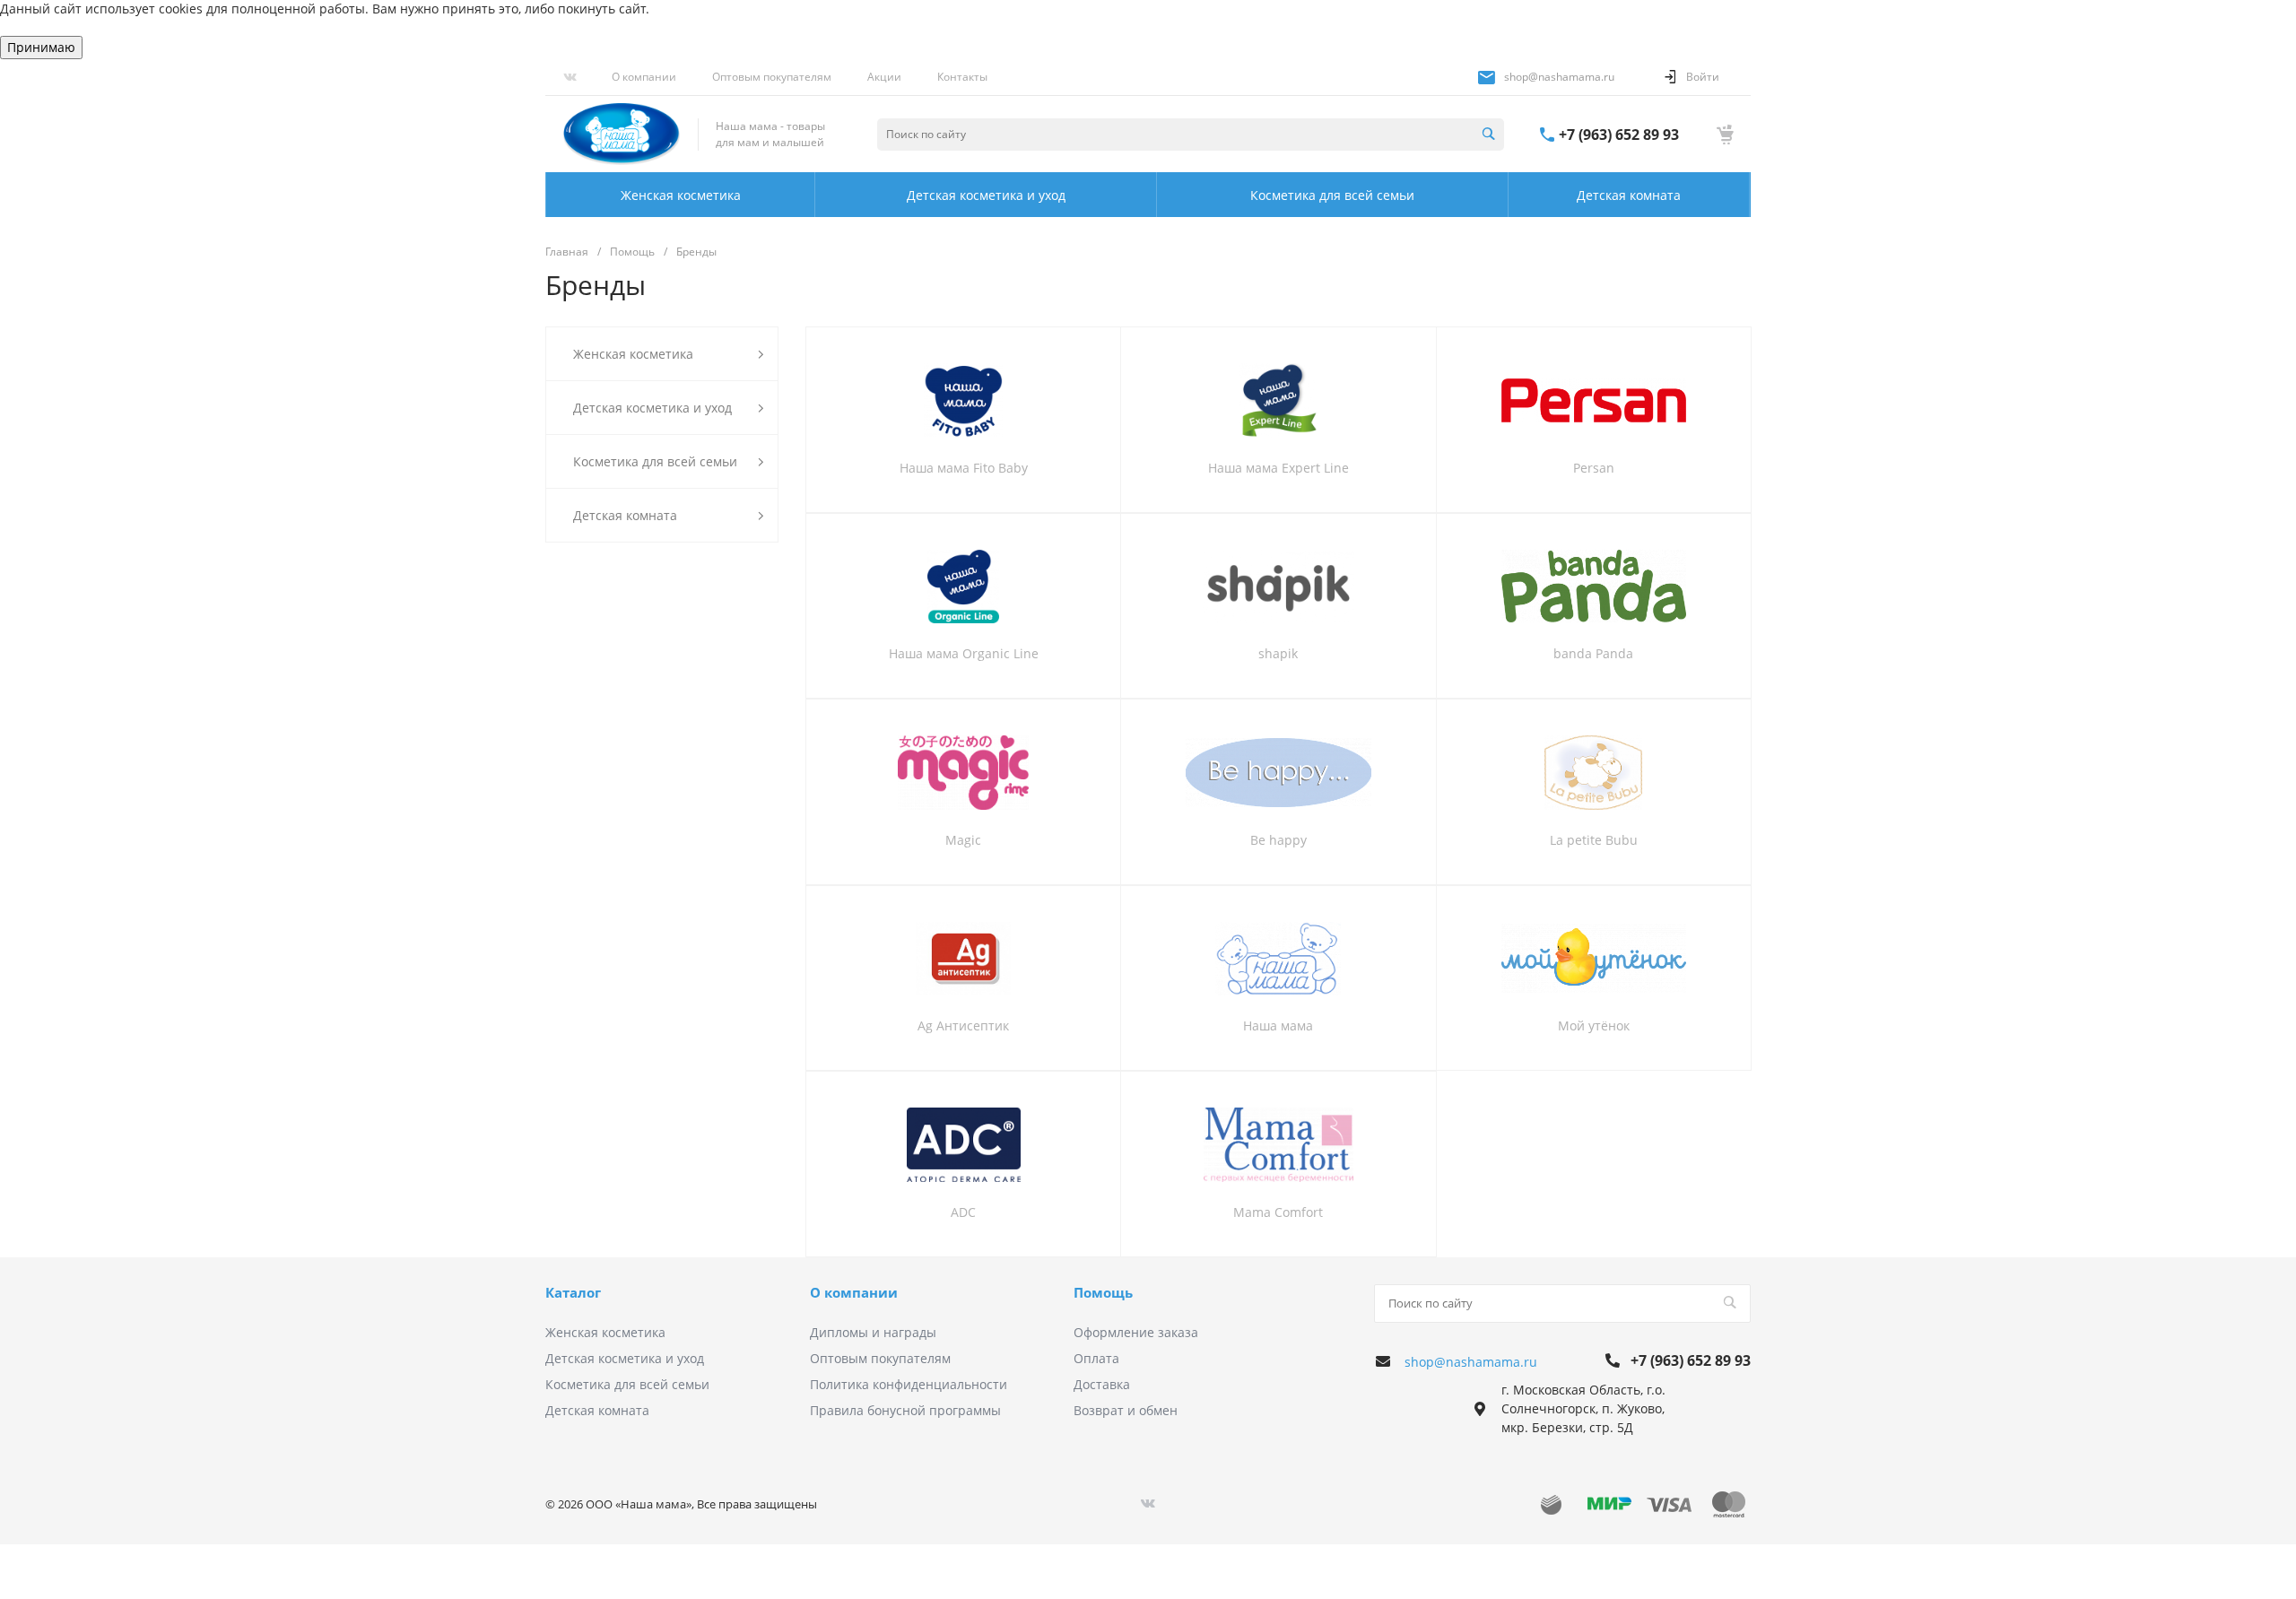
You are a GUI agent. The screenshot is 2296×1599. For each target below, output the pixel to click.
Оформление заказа (1136, 1332)
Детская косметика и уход (625, 1358)
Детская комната (597, 1410)
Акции (884, 77)
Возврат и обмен (1126, 1410)
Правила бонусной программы (905, 1410)
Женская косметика (605, 1332)
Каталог (573, 1292)
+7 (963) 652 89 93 (1619, 135)
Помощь (1103, 1292)
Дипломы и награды (873, 1332)
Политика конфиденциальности (909, 1384)
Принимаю (41, 47)
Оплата (1096, 1358)
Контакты (962, 77)
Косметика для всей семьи (627, 1384)
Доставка (1102, 1384)
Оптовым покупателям (772, 77)
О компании (644, 77)
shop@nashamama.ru (1559, 77)
